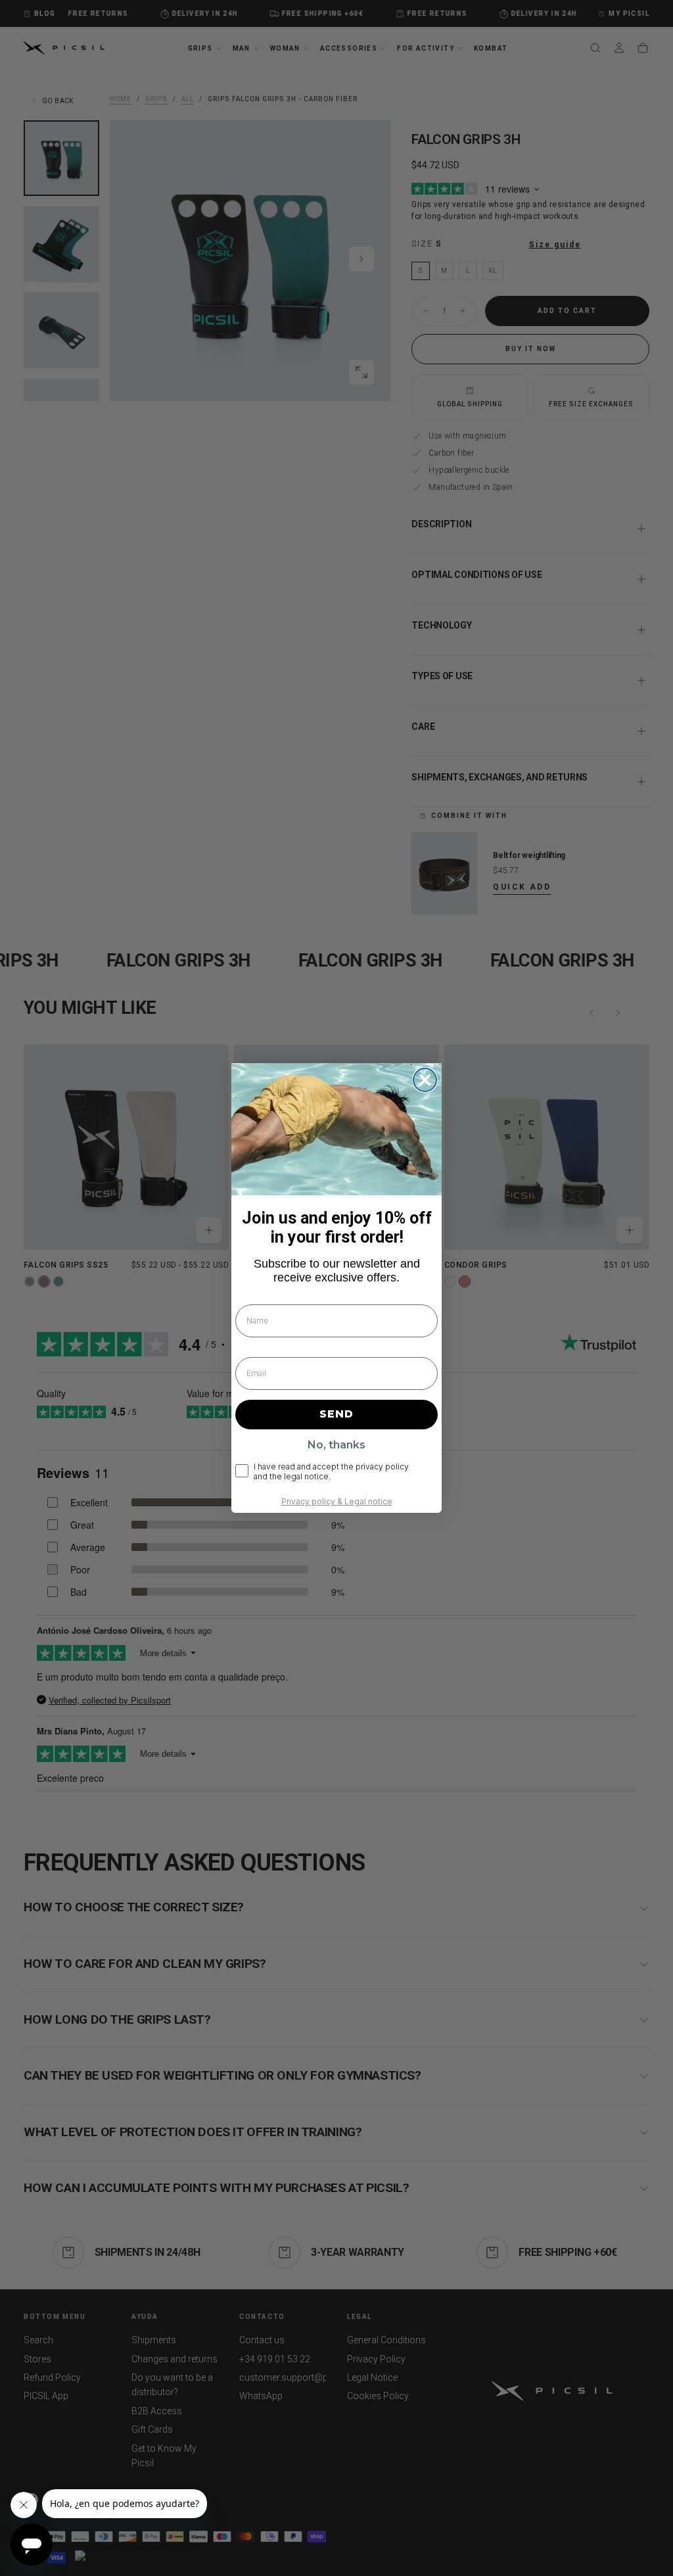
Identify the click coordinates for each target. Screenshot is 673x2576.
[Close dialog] (425, 1080)
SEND (336, 1414)
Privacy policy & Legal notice (337, 1501)
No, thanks (336, 1445)
